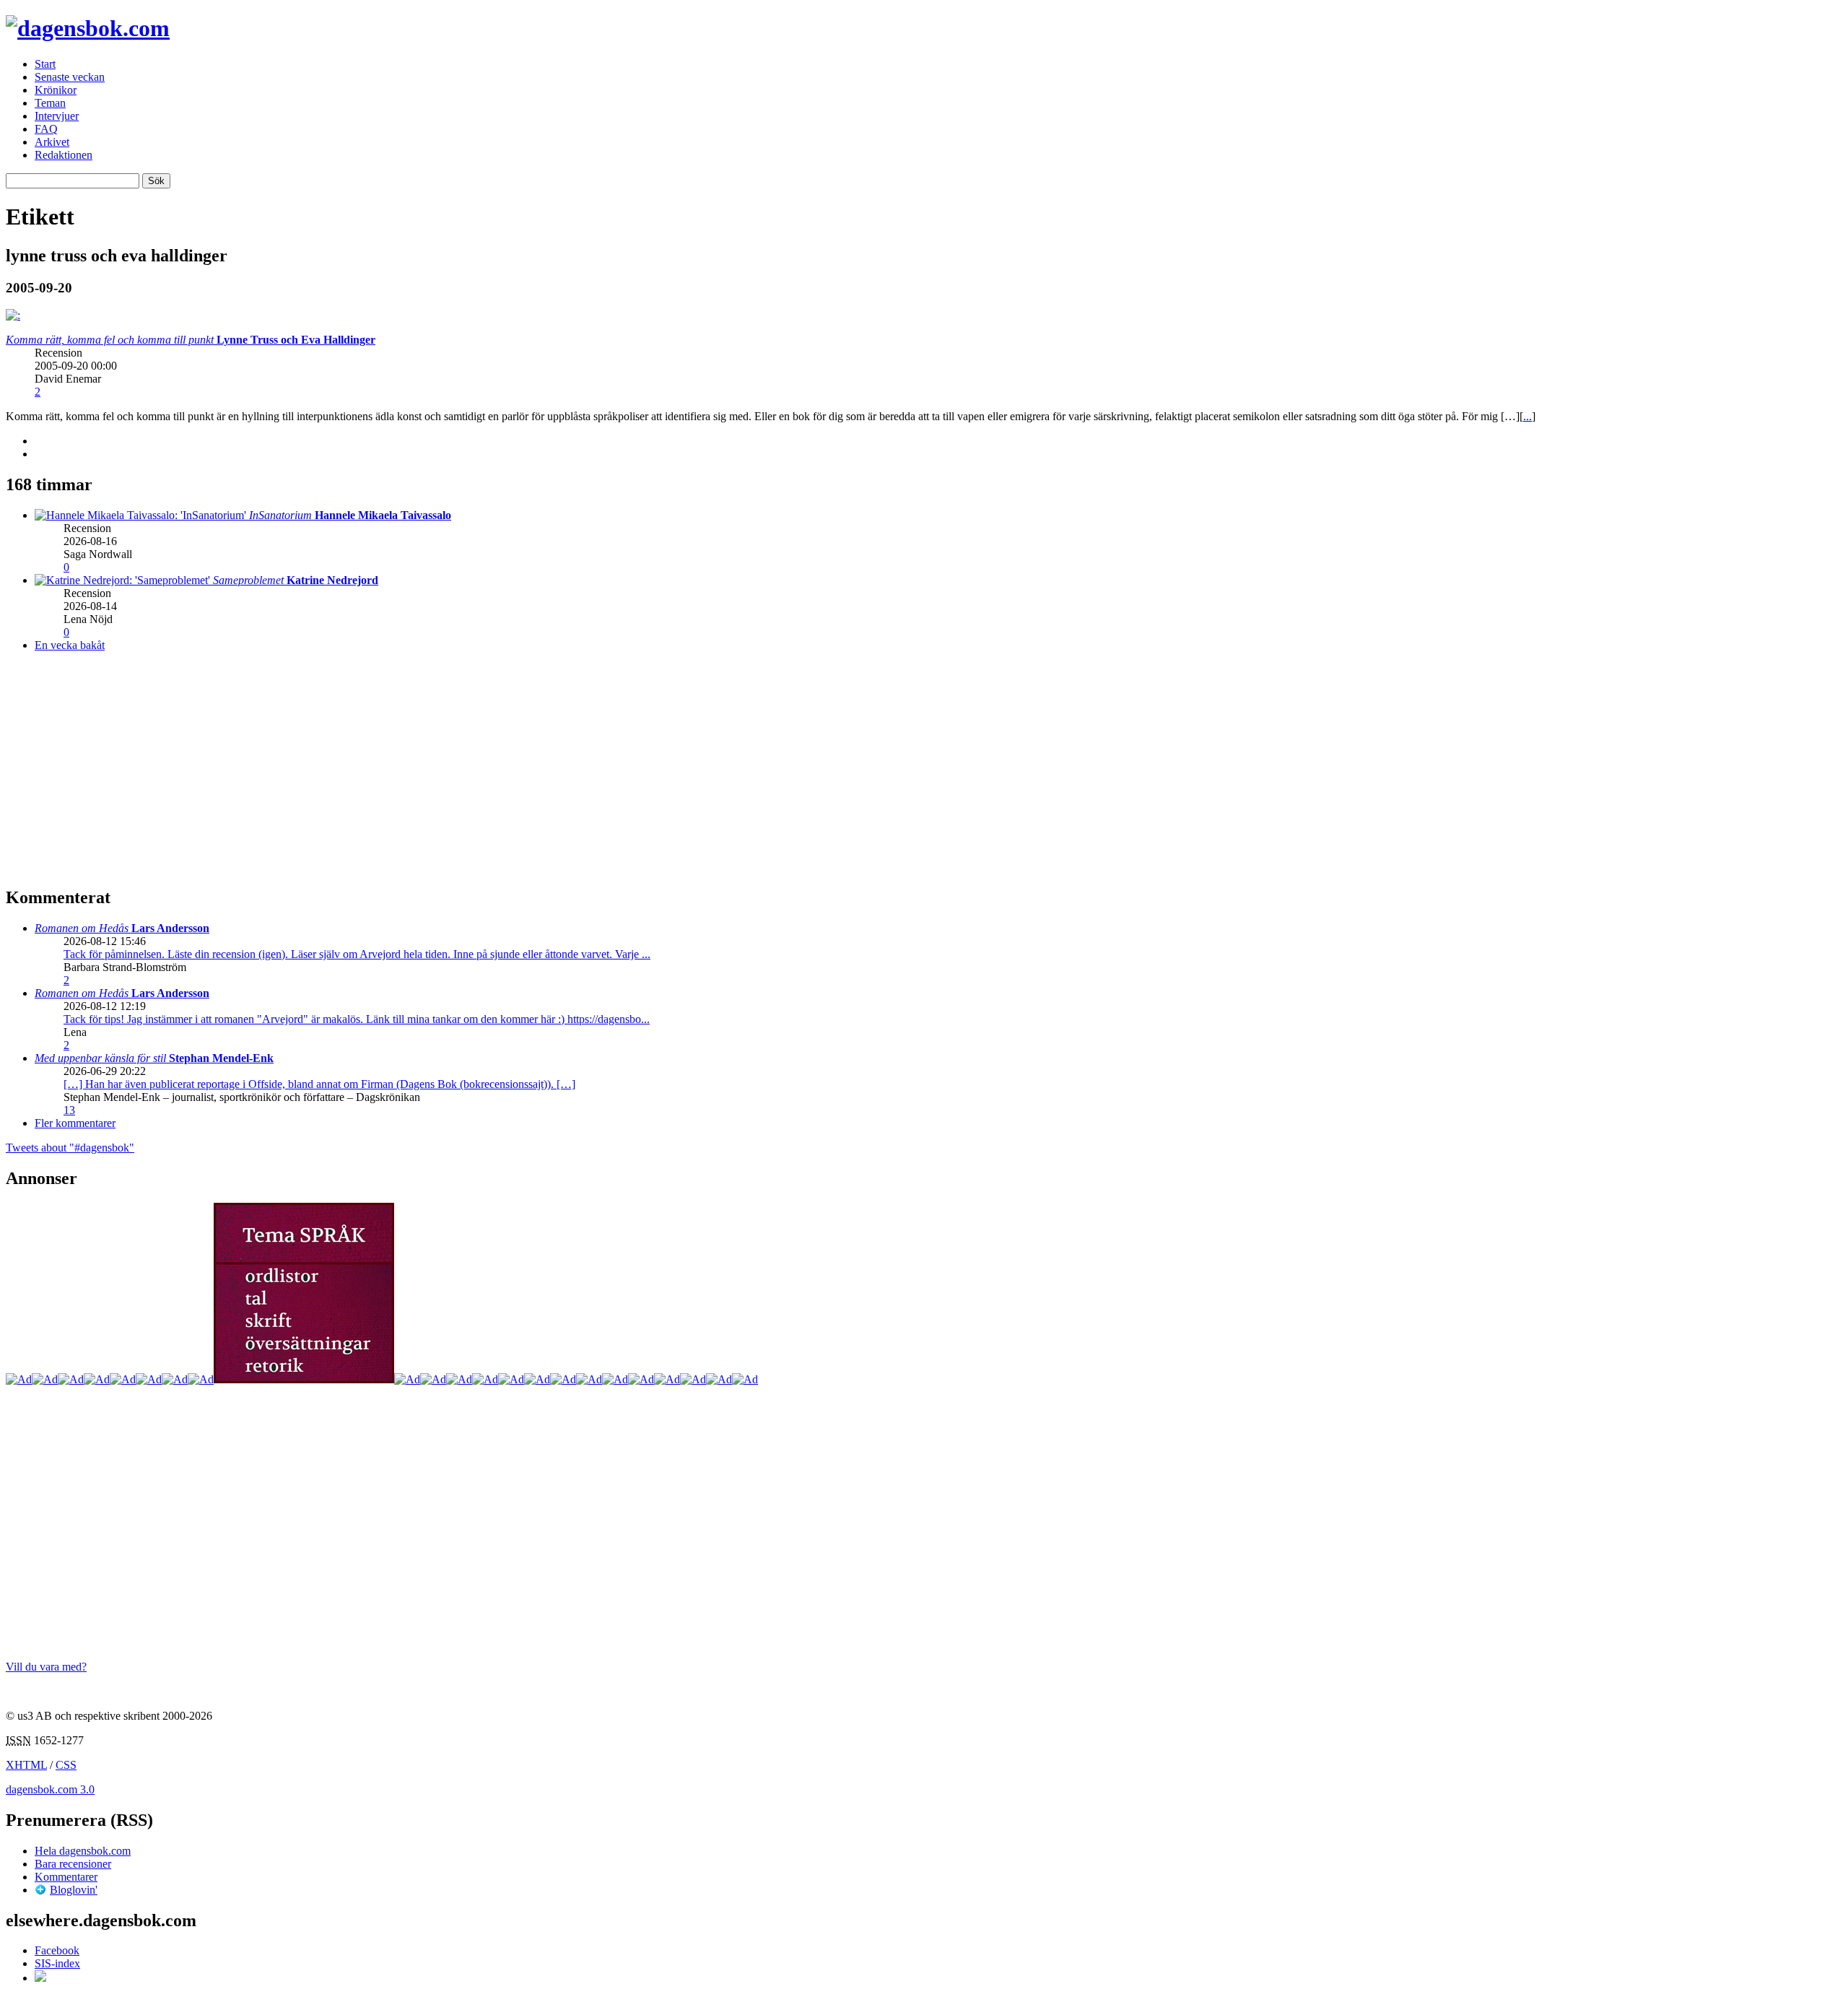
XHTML (26, 1765)
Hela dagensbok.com (83, 1851)
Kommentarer (66, 1877)
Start (45, 64)
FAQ (46, 129)
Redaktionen (64, 155)
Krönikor (56, 90)
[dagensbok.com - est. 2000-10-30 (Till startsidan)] (88, 28)
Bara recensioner (73, 1864)
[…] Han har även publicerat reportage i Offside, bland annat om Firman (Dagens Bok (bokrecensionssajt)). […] (319, 1084)
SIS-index (57, 1963)
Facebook (57, 1950)
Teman (50, 103)
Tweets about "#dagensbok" (70, 1148)
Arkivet (52, 142)
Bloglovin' (74, 1890)
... (1527, 416)
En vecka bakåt (70, 645)
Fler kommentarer (75, 1123)
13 (69, 1110)
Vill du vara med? (46, 1667)
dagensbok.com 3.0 (50, 1789)
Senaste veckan (70, 77)
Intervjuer (57, 116)
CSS (66, 1765)
